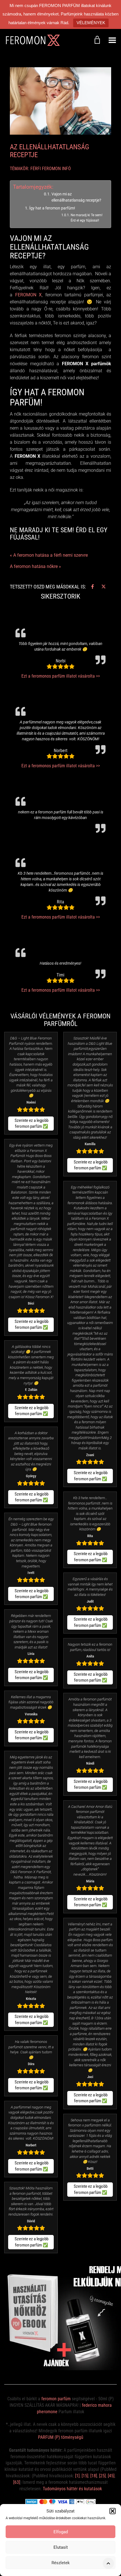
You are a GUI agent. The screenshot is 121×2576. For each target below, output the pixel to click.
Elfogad (61, 2532)
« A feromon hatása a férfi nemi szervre (49, 555)
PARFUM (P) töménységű (61, 2437)
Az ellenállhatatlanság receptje (50, 151)
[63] (17, 2482)
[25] (102, 2476)
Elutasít (61, 2547)
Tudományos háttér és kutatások (72, 2489)
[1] (77, 2476)
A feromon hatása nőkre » (35, 566)
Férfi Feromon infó (51, 169)
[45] (111, 2476)
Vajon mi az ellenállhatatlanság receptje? (76, 197)
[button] (113, 2511)
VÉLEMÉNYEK (91, 23)
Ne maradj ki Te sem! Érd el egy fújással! (87, 218)
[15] (85, 2476)
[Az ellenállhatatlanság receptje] (60, 101)
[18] (94, 2476)
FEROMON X (27, 295)
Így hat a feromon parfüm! (52, 208)
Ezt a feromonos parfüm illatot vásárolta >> (61, 676)
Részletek (61, 2563)
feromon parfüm (56, 2399)
